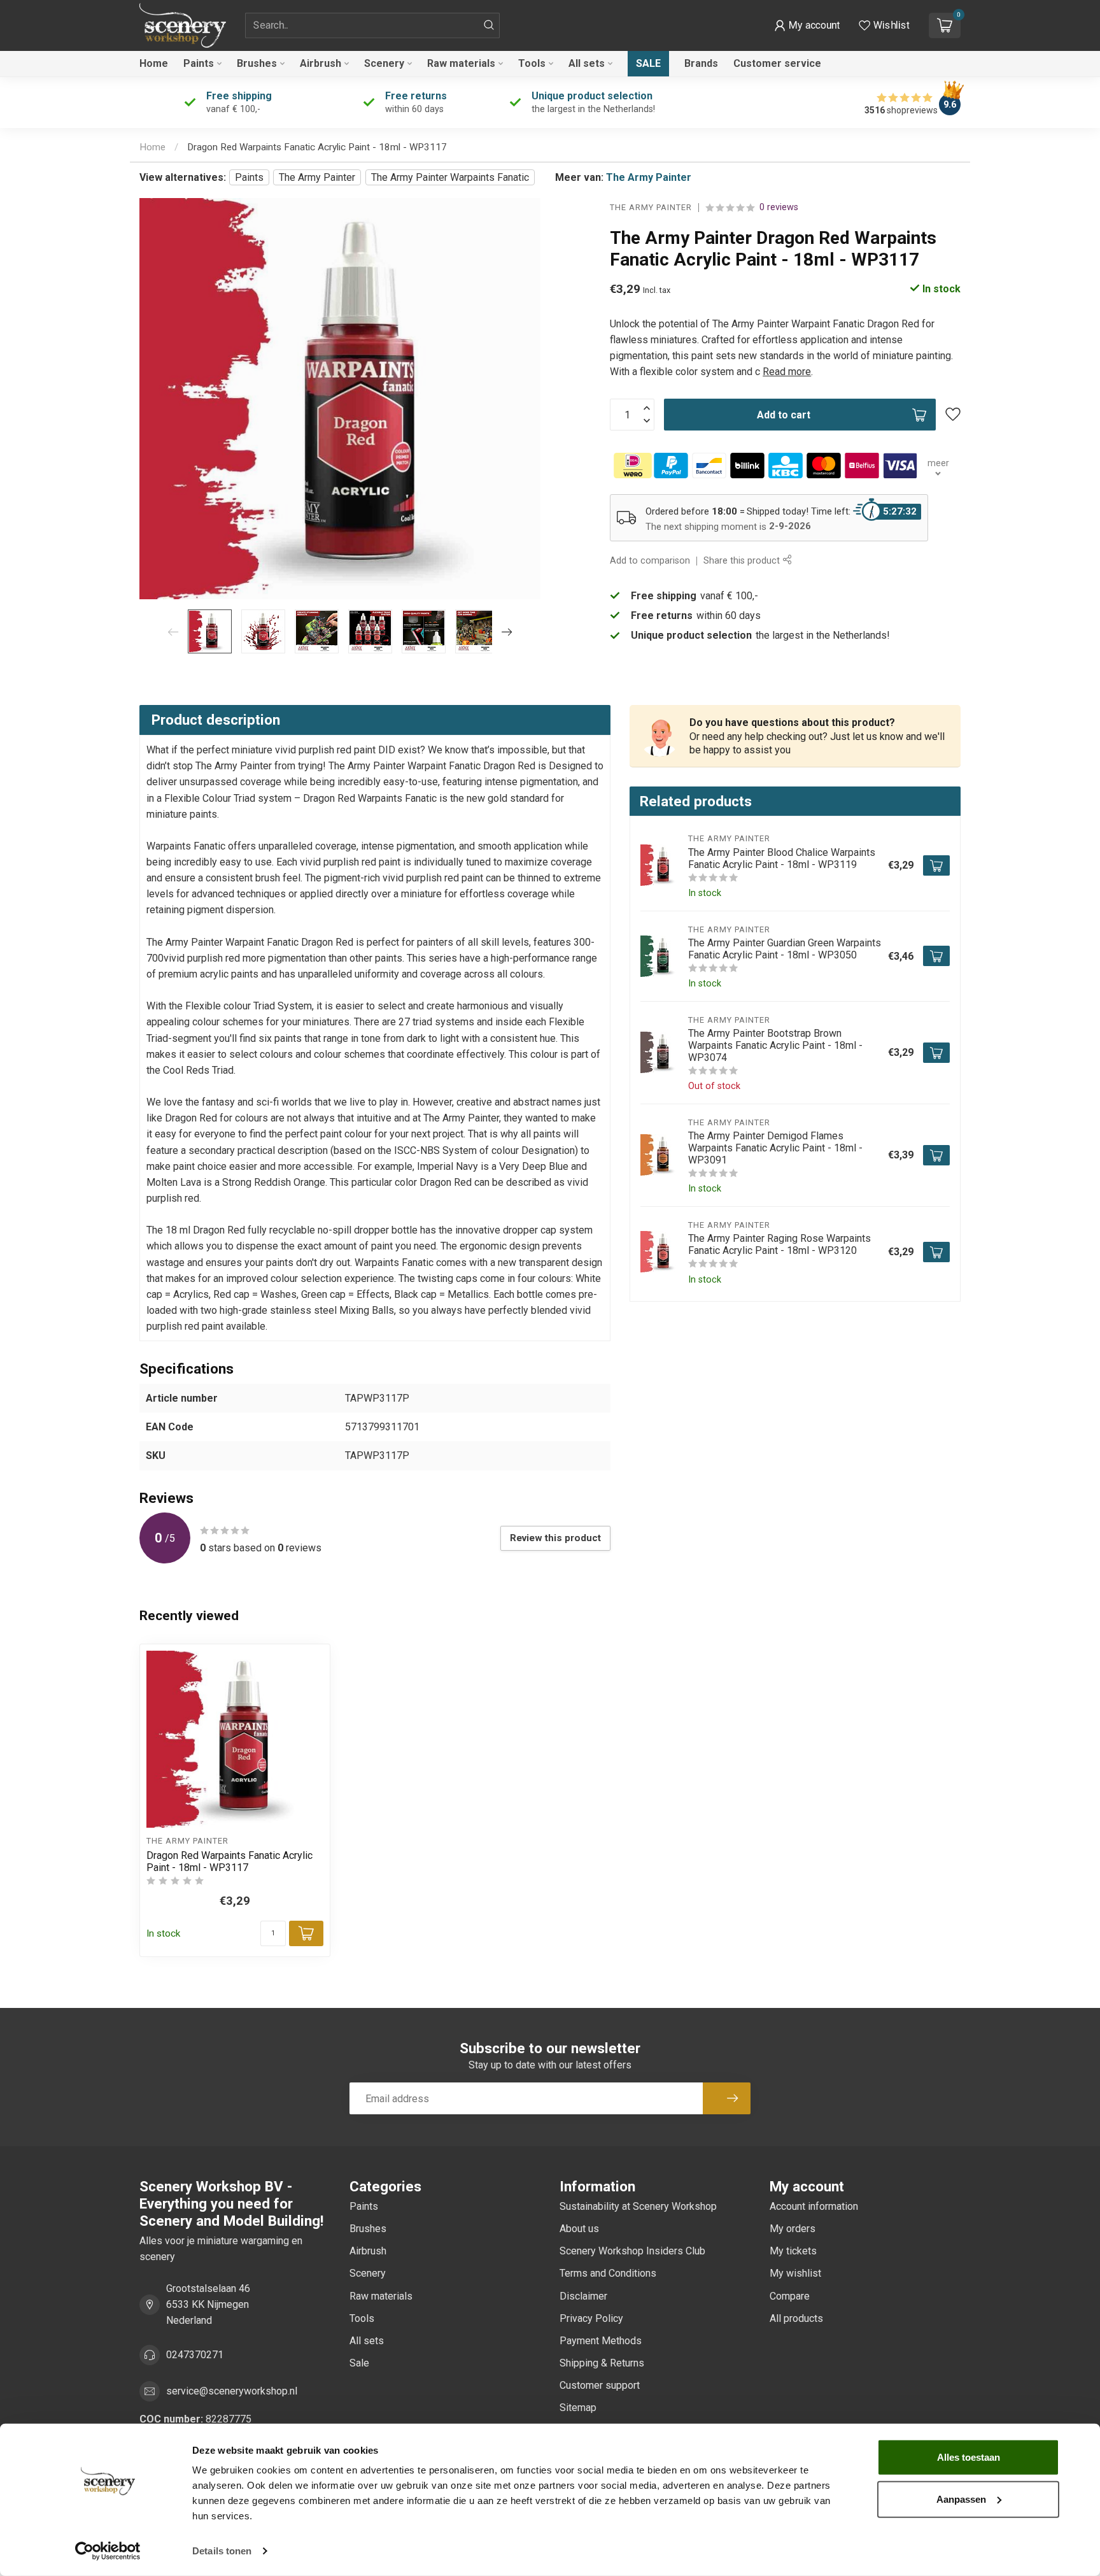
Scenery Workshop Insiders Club (632, 2251)
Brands (701, 63)
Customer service (777, 63)
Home (154, 63)
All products (796, 2318)
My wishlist (795, 2273)
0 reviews (779, 207)
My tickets (793, 2251)
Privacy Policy (591, 2318)
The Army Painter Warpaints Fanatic (450, 177)
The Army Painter (317, 177)
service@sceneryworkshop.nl (232, 2391)
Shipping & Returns (602, 2363)
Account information (814, 2206)
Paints (199, 63)
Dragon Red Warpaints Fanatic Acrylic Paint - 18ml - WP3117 (317, 147)
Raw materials (461, 63)
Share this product (743, 561)
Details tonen (222, 2551)
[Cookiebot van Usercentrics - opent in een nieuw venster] (108, 2551)
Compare (790, 2296)
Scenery (384, 63)
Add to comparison (650, 561)
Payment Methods (601, 2341)
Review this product (555, 1538)
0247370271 (195, 2355)
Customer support (600, 2385)
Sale (648, 63)
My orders (793, 2229)
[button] (807, 25)
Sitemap (578, 2408)
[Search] (489, 25)
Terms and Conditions (608, 2273)
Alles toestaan (969, 2457)
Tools (532, 63)
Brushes (257, 63)
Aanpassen (961, 2499)
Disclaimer (583, 2296)
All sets (587, 63)
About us (579, 2229)
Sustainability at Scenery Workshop (638, 2206)
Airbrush (321, 63)
